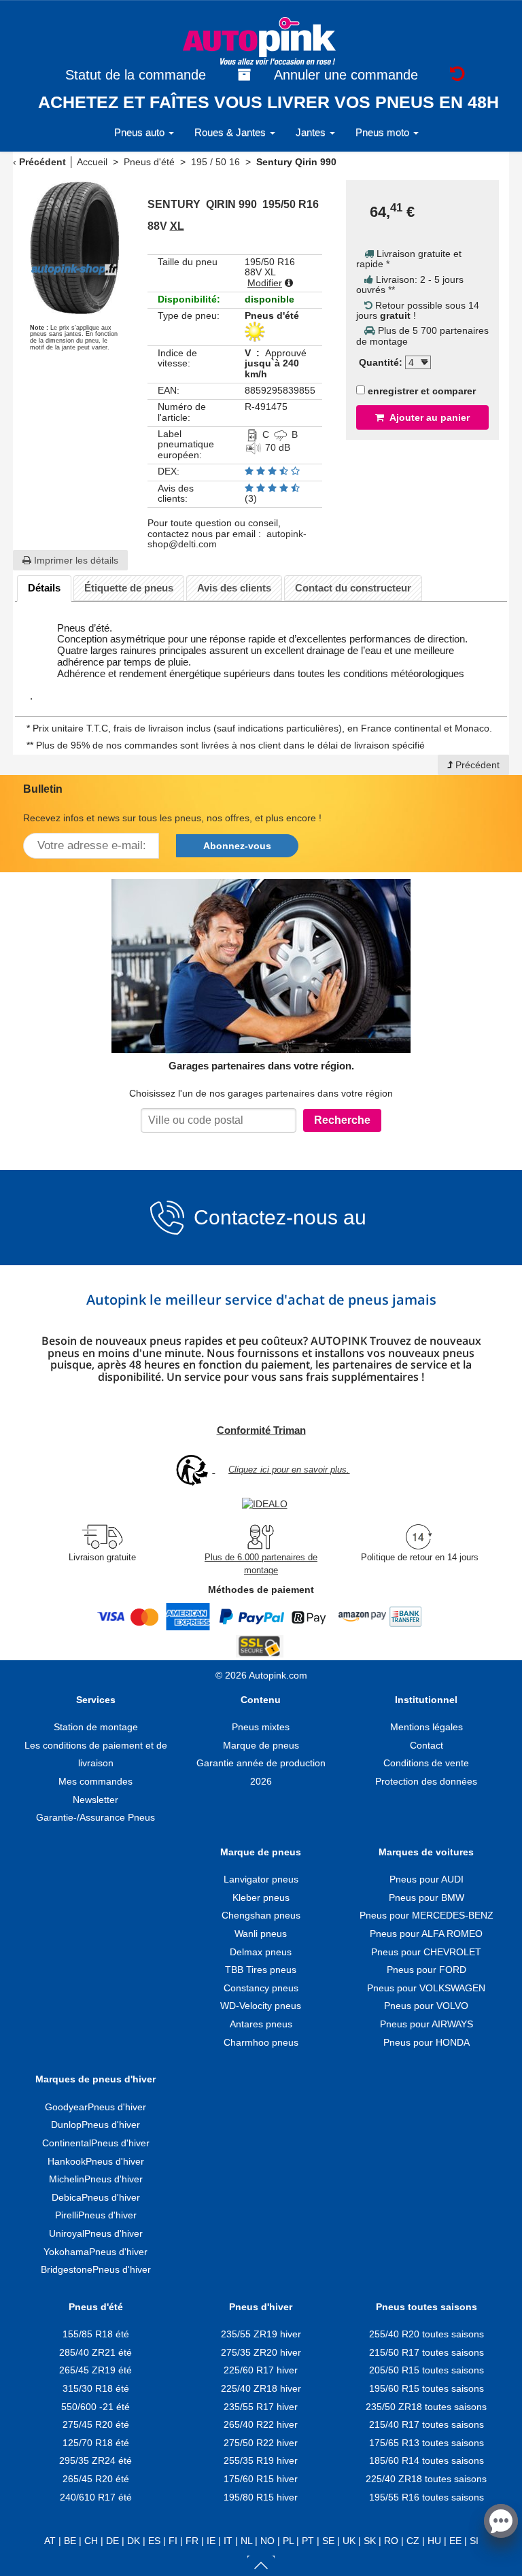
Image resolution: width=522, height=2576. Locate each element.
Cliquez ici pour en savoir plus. (289, 1470)
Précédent (42, 162)
